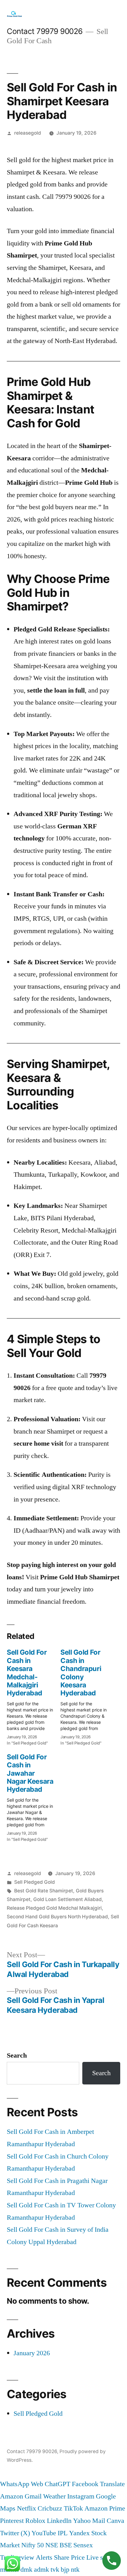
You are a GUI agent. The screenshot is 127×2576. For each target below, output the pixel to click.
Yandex (79, 2533)
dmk (26, 2570)
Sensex (83, 2545)
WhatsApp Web (22, 2484)
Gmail (33, 2496)
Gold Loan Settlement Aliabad (68, 1899)
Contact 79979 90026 (45, 31)
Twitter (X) (15, 2533)
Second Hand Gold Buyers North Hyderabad (57, 1917)
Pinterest (12, 2521)
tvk (55, 2570)
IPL (63, 2533)
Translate (112, 2484)
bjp (65, 2570)
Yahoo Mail (89, 2521)
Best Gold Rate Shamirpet (44, 1891)
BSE (66, 2545)
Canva (115, 2521)
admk (41, 2570)
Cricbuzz (50, 2508)
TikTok (73, 2508)
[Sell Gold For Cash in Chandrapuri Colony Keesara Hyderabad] (87, 1695)
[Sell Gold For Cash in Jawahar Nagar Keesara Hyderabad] (34, 1796)
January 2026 (32, 2353)
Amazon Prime (105, 2508)
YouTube (44, 2533)
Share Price (69, 2557)
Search (17, 2055)
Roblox (35, 2521)
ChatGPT (57, 2484)
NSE (52, 2545)
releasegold (28, 133)
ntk (75, 2570)
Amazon (12, 2496)
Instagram (81, 2496)
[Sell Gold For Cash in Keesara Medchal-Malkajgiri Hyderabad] (34, 1695)
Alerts (44, 2557)
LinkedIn (59, 2521)
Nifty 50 (33, 2545)
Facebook (85, 2484)
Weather (54, 2496)
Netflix (27, 2508)
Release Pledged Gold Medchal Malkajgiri (54, 1908)
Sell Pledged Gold (35, 1882)
